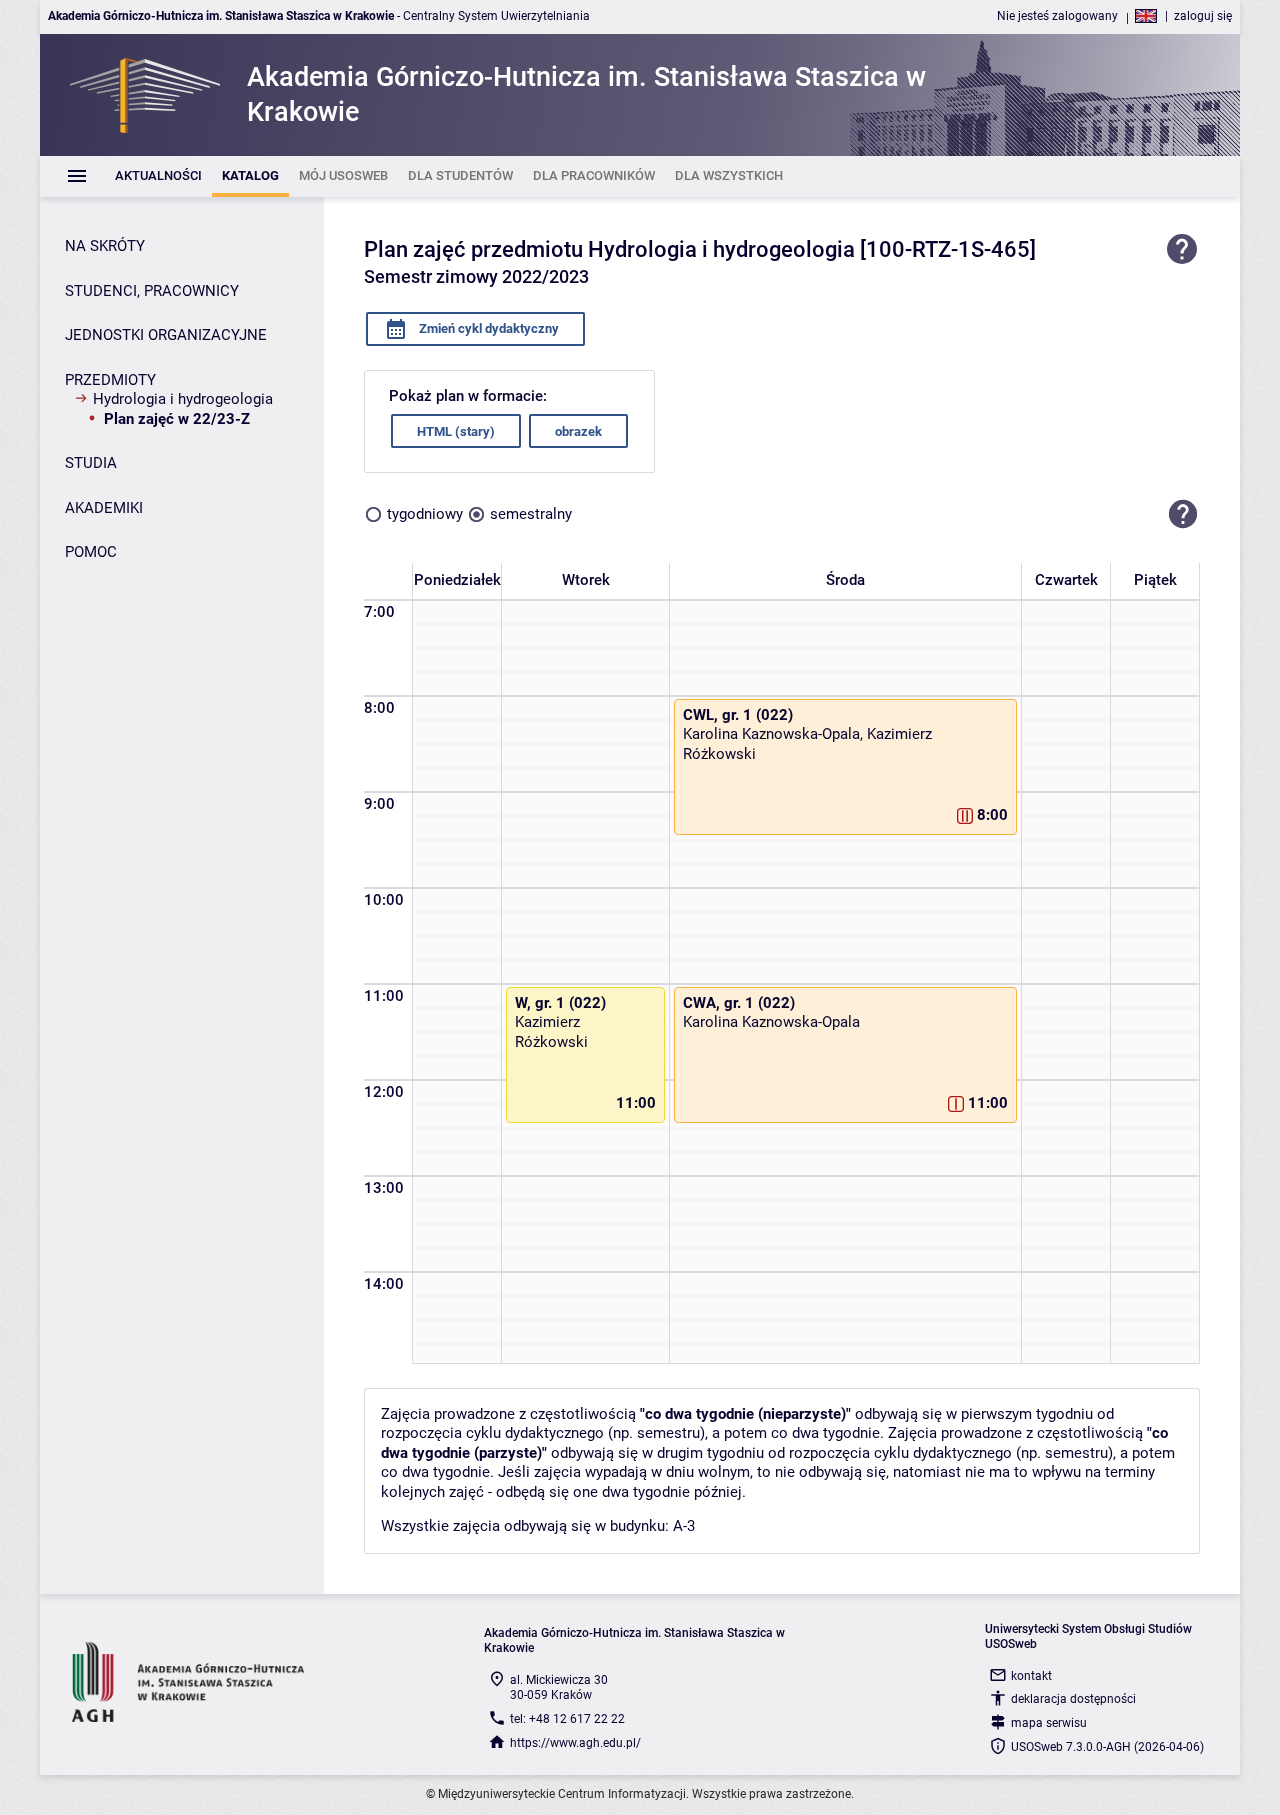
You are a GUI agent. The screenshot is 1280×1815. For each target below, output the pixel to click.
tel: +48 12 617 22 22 (567, 1719)
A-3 (684, 1526)
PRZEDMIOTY (110, 380)
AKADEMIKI (104, 508)
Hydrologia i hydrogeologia (183, 399)
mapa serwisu (1049, 1723)
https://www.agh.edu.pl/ (575, 1743)
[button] (1183, 514)
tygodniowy (425, 514)
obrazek (578, 431)
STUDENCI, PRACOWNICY (152, 291)
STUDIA (91, 463)
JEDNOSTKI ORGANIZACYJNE (166, 335)
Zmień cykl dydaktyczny (487, 328)
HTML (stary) (456, 431)
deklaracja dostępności (1073, 1699)
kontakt (1031, 1676)
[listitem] (158, 176)
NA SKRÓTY (105, 246)
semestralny (531, 514)
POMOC (91, 552)
